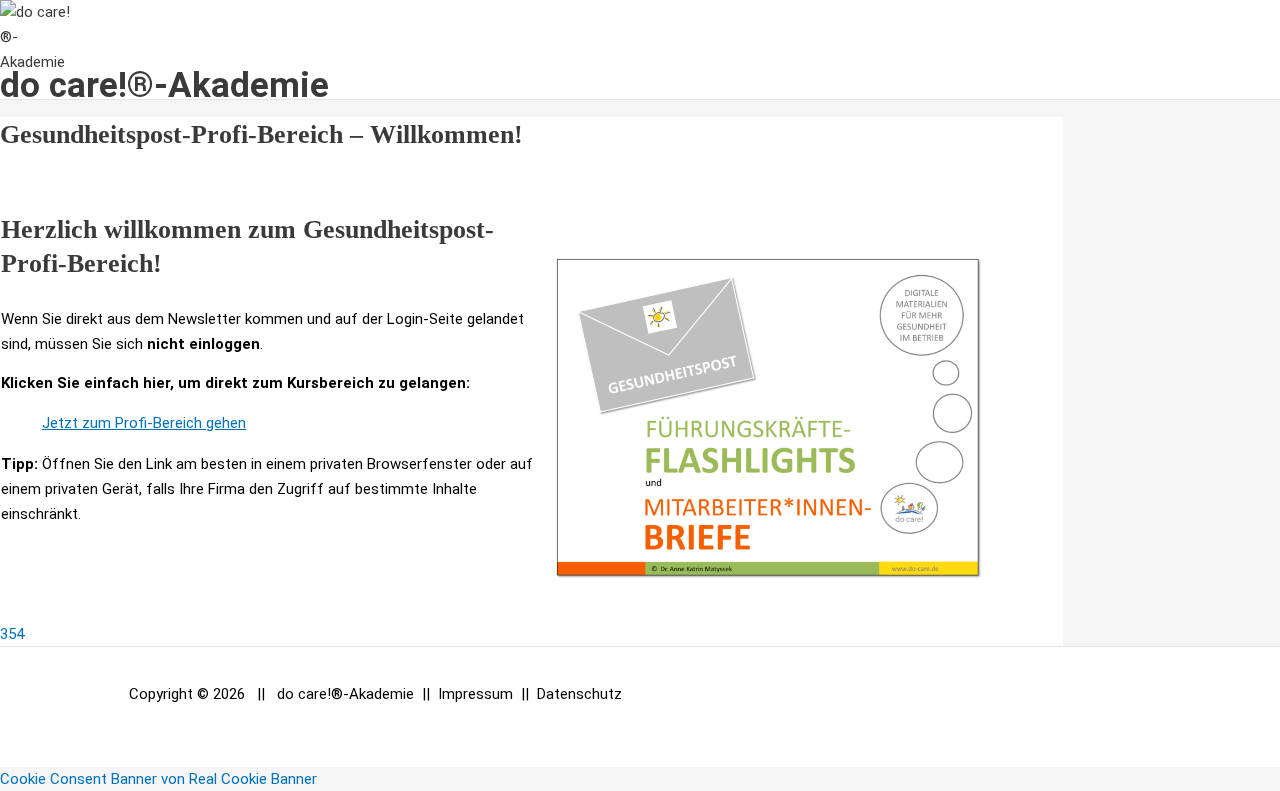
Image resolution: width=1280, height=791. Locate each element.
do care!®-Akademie (164, 85)
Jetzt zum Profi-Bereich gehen (144, 423)
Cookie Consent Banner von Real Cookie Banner (158, 779)
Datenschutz (579, 694)
